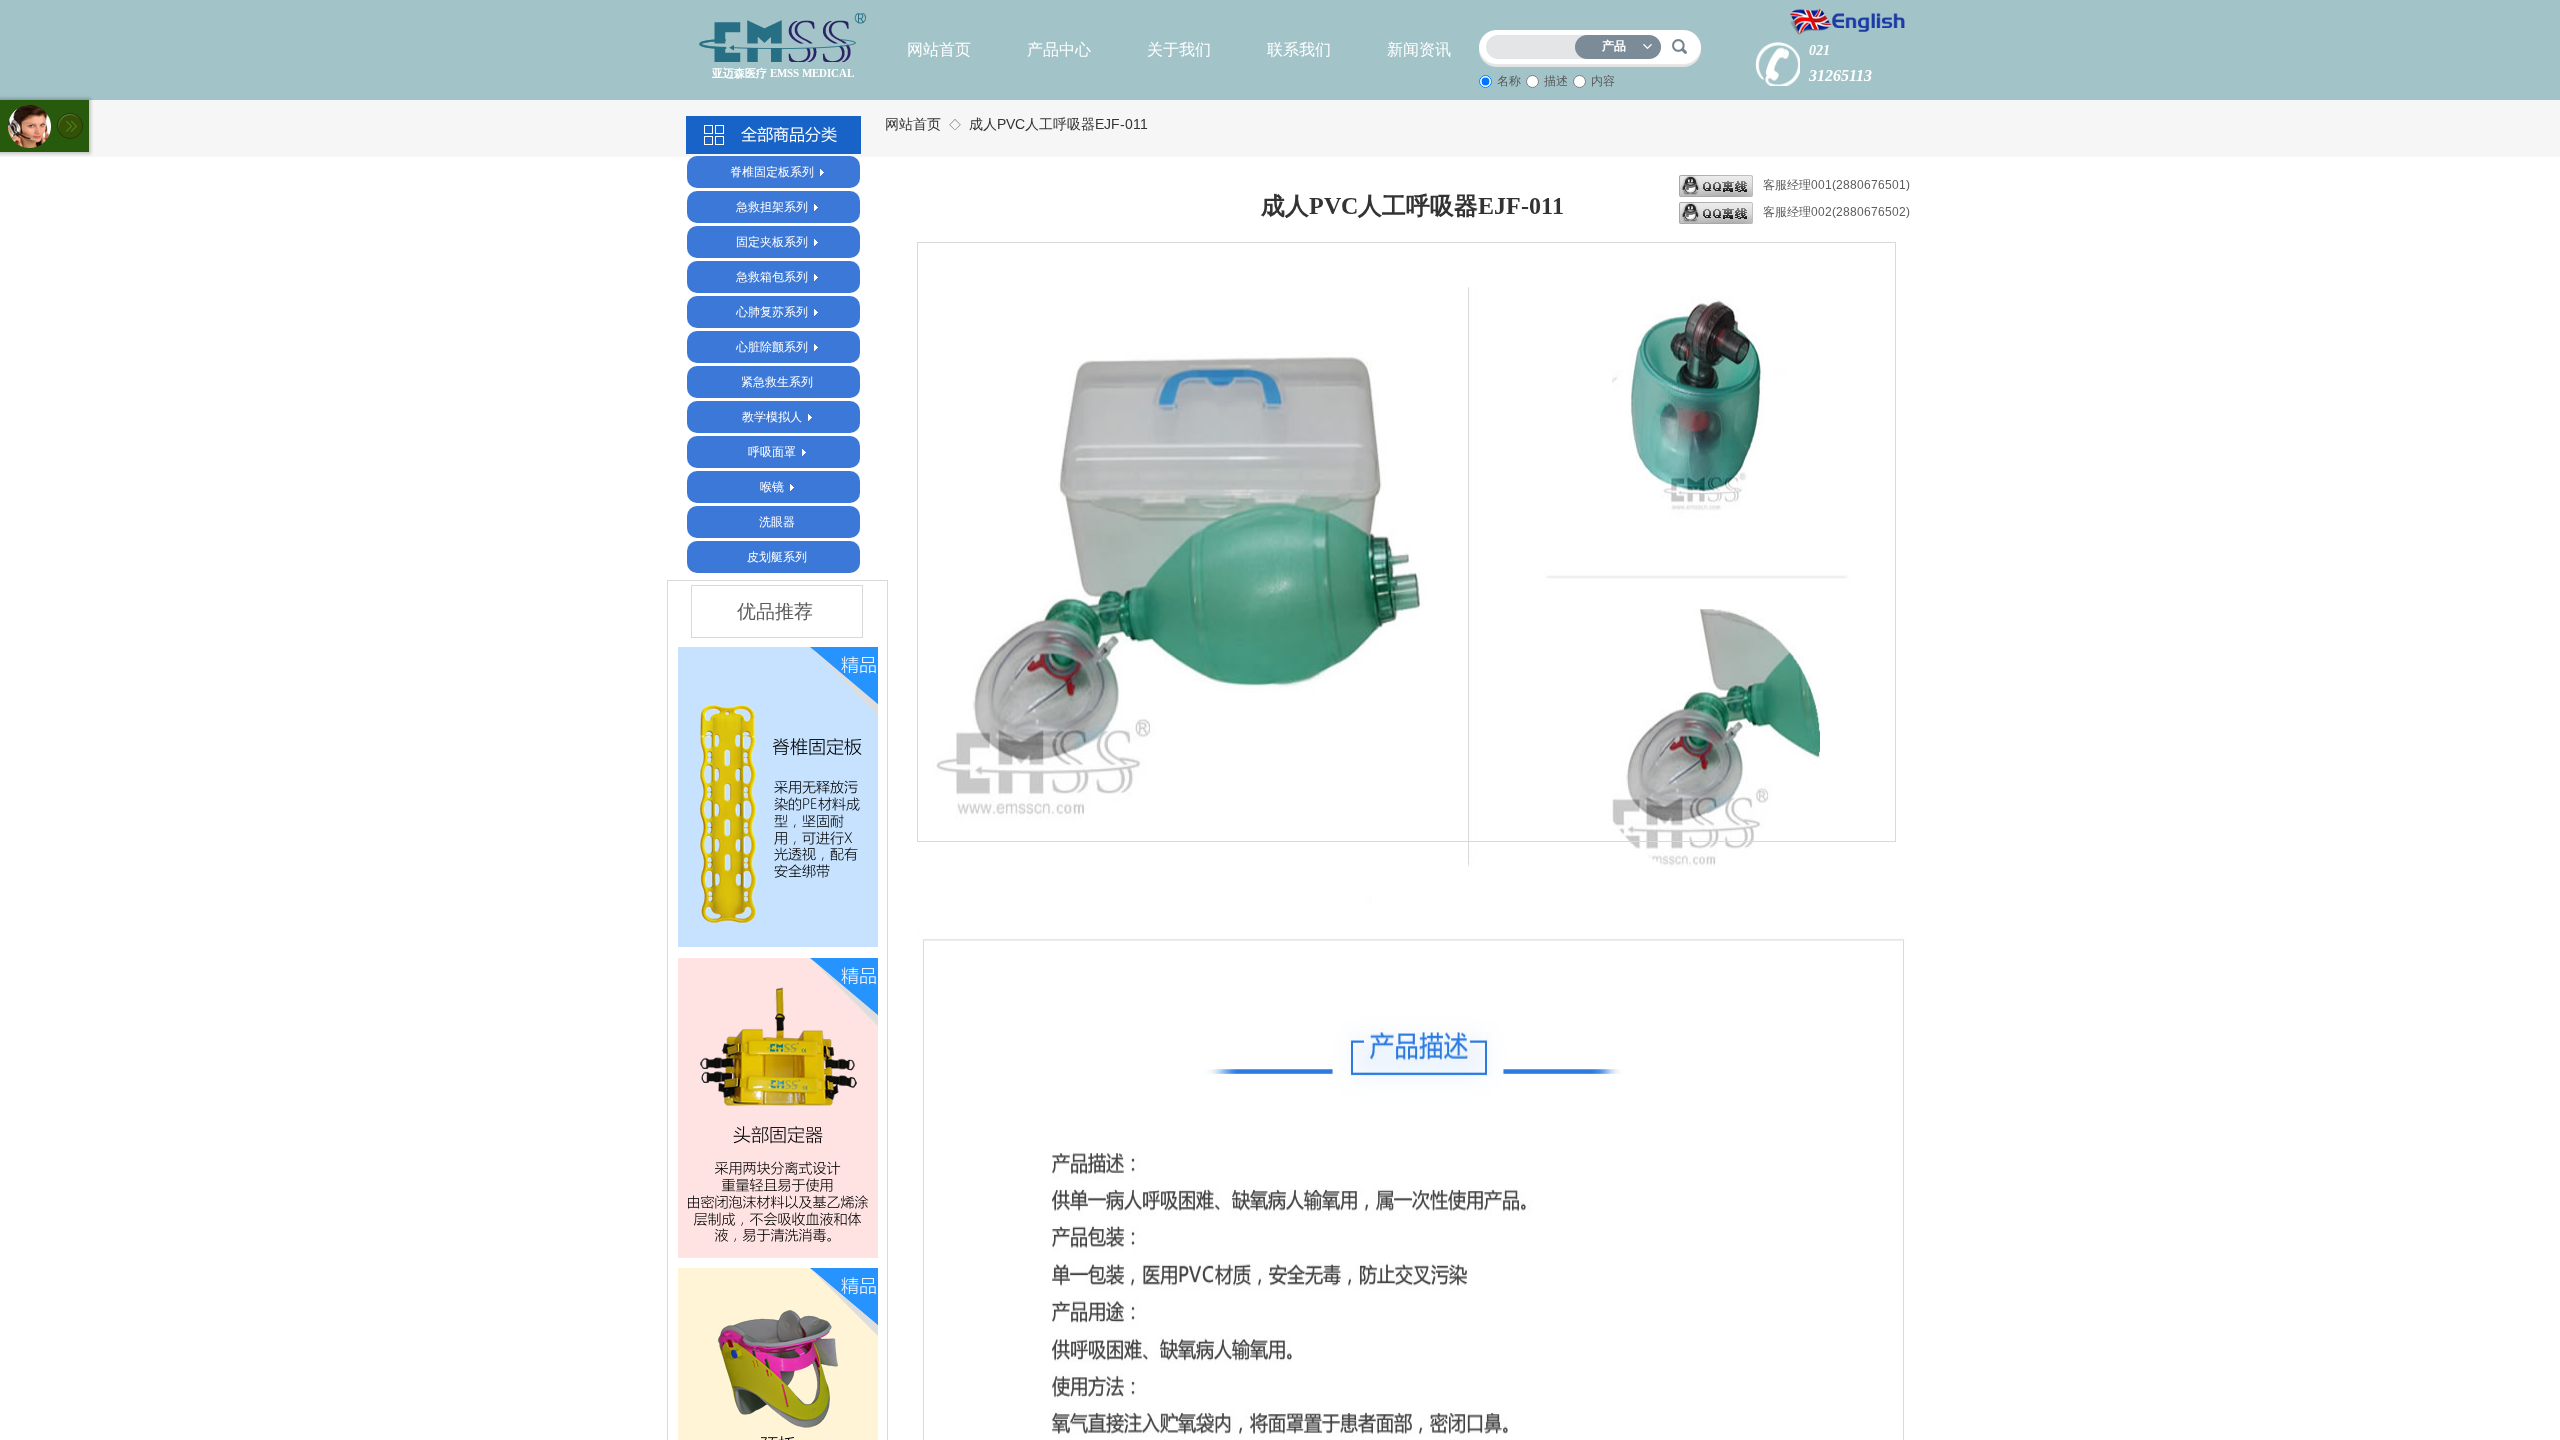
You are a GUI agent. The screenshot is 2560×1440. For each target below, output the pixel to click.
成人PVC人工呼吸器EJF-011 (1058, 124)
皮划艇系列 (777, 557)
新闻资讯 (1419, 49)
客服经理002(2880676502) (1836, 212)
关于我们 (1179, 49)
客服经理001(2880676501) (1836, 185)
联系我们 (1299, 49)
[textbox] (1535, 43)
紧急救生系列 (777, 382)
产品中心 (1059, 49)
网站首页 (939, 49)
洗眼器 (777, 522)
